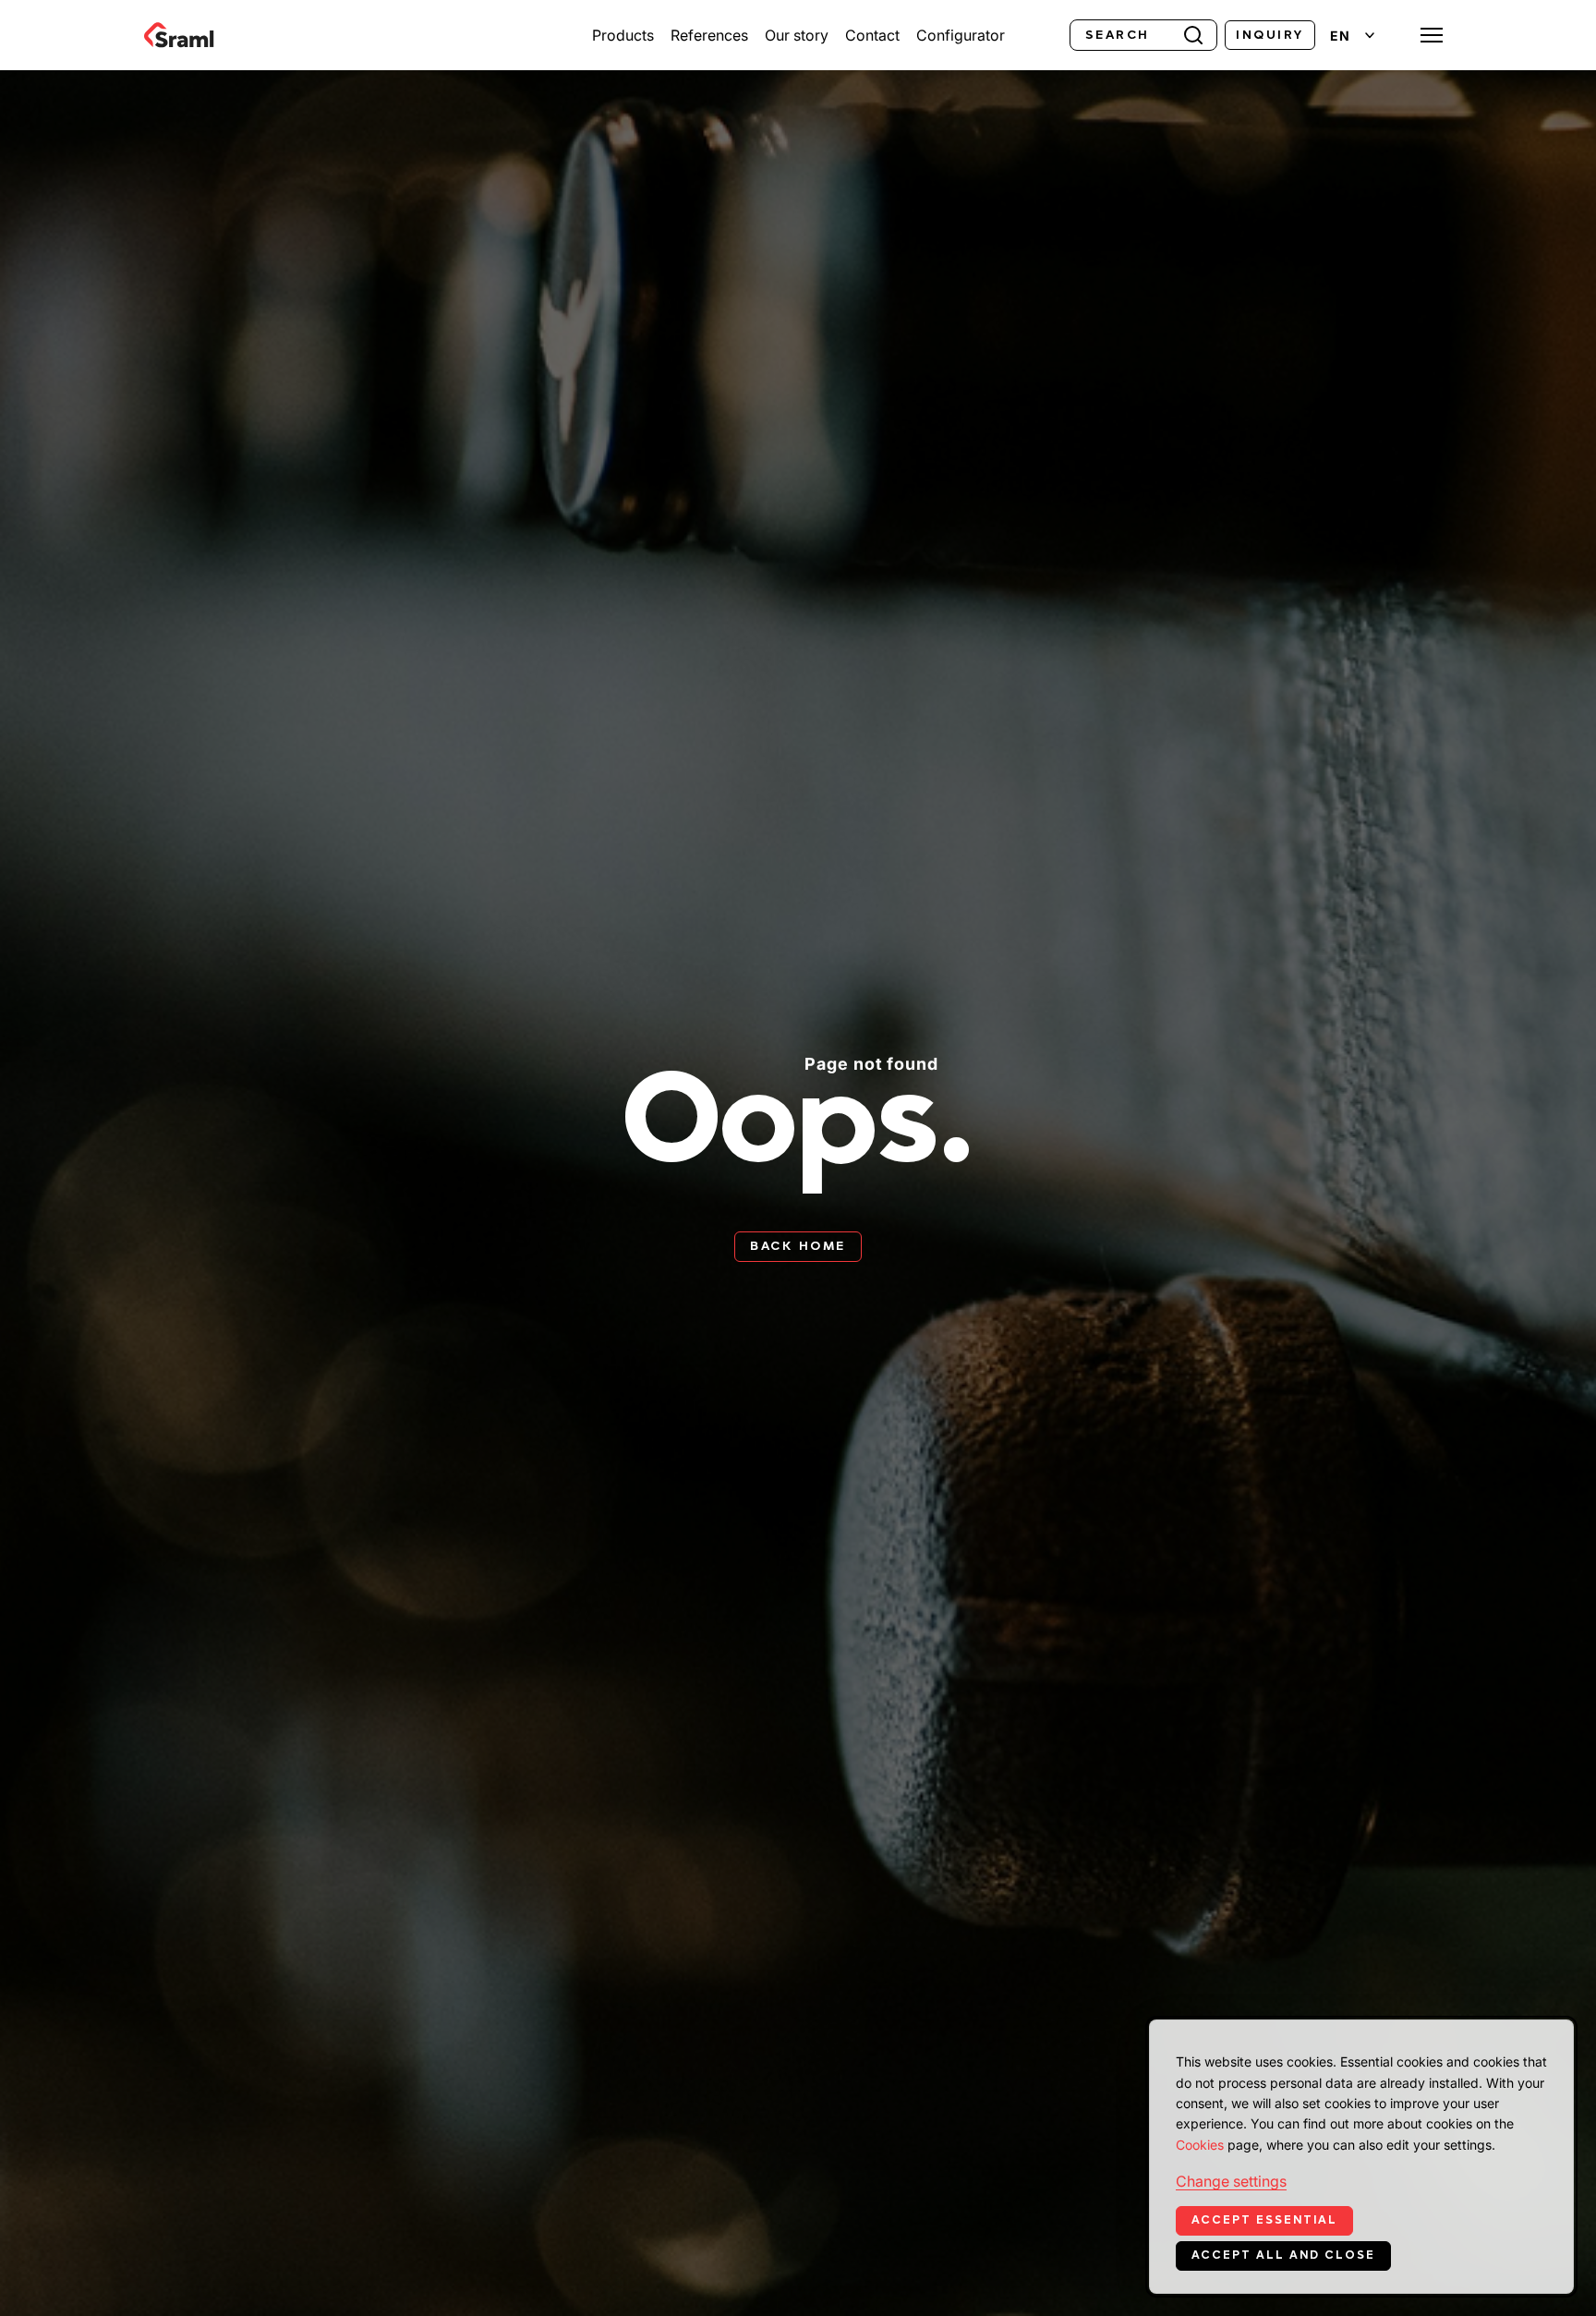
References (709, 35)
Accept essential (1264, 2220)
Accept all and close (1283, 2255)
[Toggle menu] (1432, 35)
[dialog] (1361, 2157)
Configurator (961, 35)
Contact (872, 35)
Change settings (1231, 2181)
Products (623, 35)
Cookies (1200, 2145)
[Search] (1193, 33)
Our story (797, 35)
